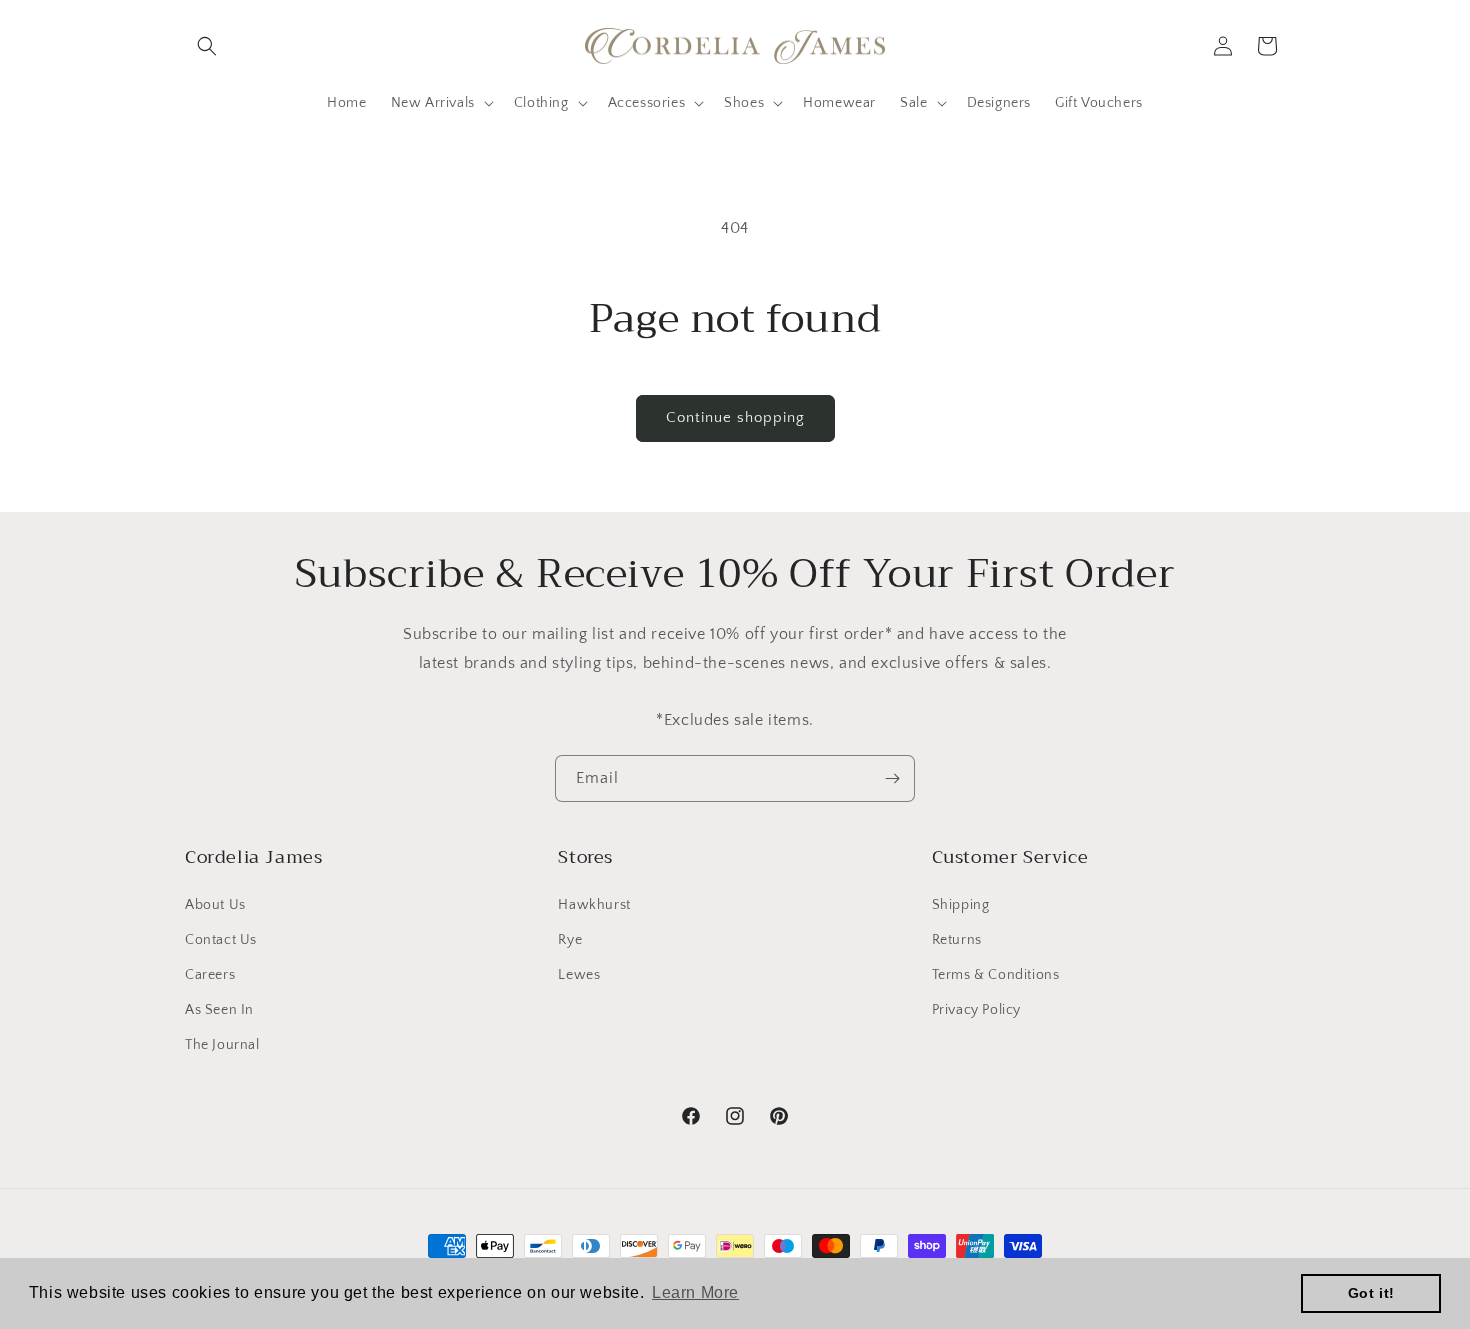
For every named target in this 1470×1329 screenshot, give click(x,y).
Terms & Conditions (996, 975)
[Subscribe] (892, 778)
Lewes (579, 975)
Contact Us (221, 940)
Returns (957, 940)
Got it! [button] (1371, 1293)
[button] (207, 46)
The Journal (222, 1045)
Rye (570, 940)
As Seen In (219, 1010)
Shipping (961, 905)
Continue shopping (735, 417)
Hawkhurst (594, 905)
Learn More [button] (695, 1292)
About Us (215, 905)
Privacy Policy (976, 1010)
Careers (210, 975)
